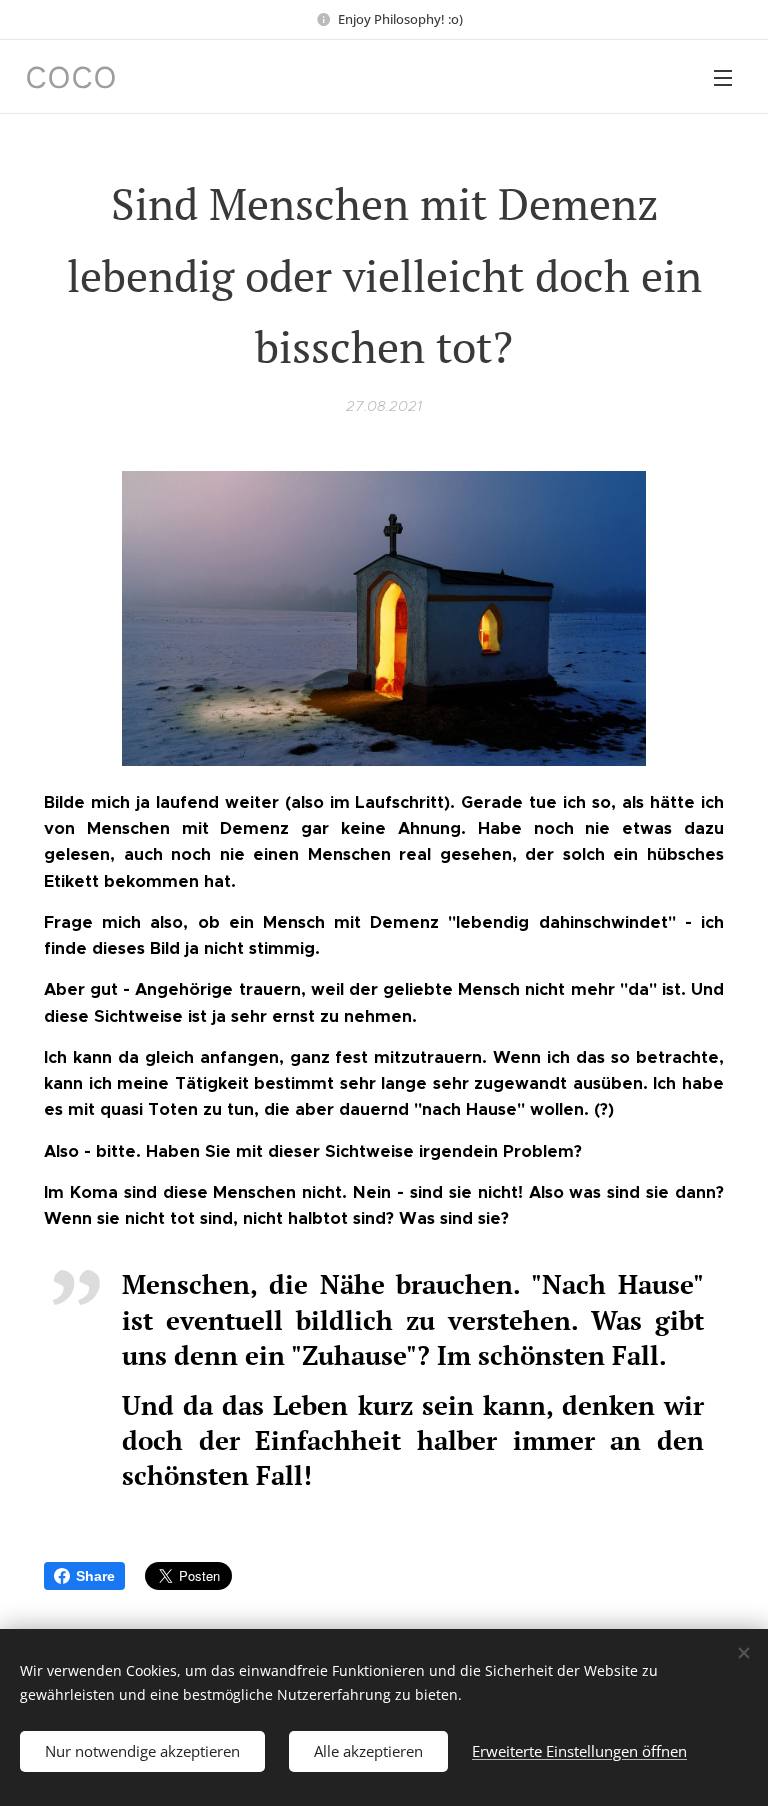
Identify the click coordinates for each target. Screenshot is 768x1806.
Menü (723, 77)
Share (95, 1576)
